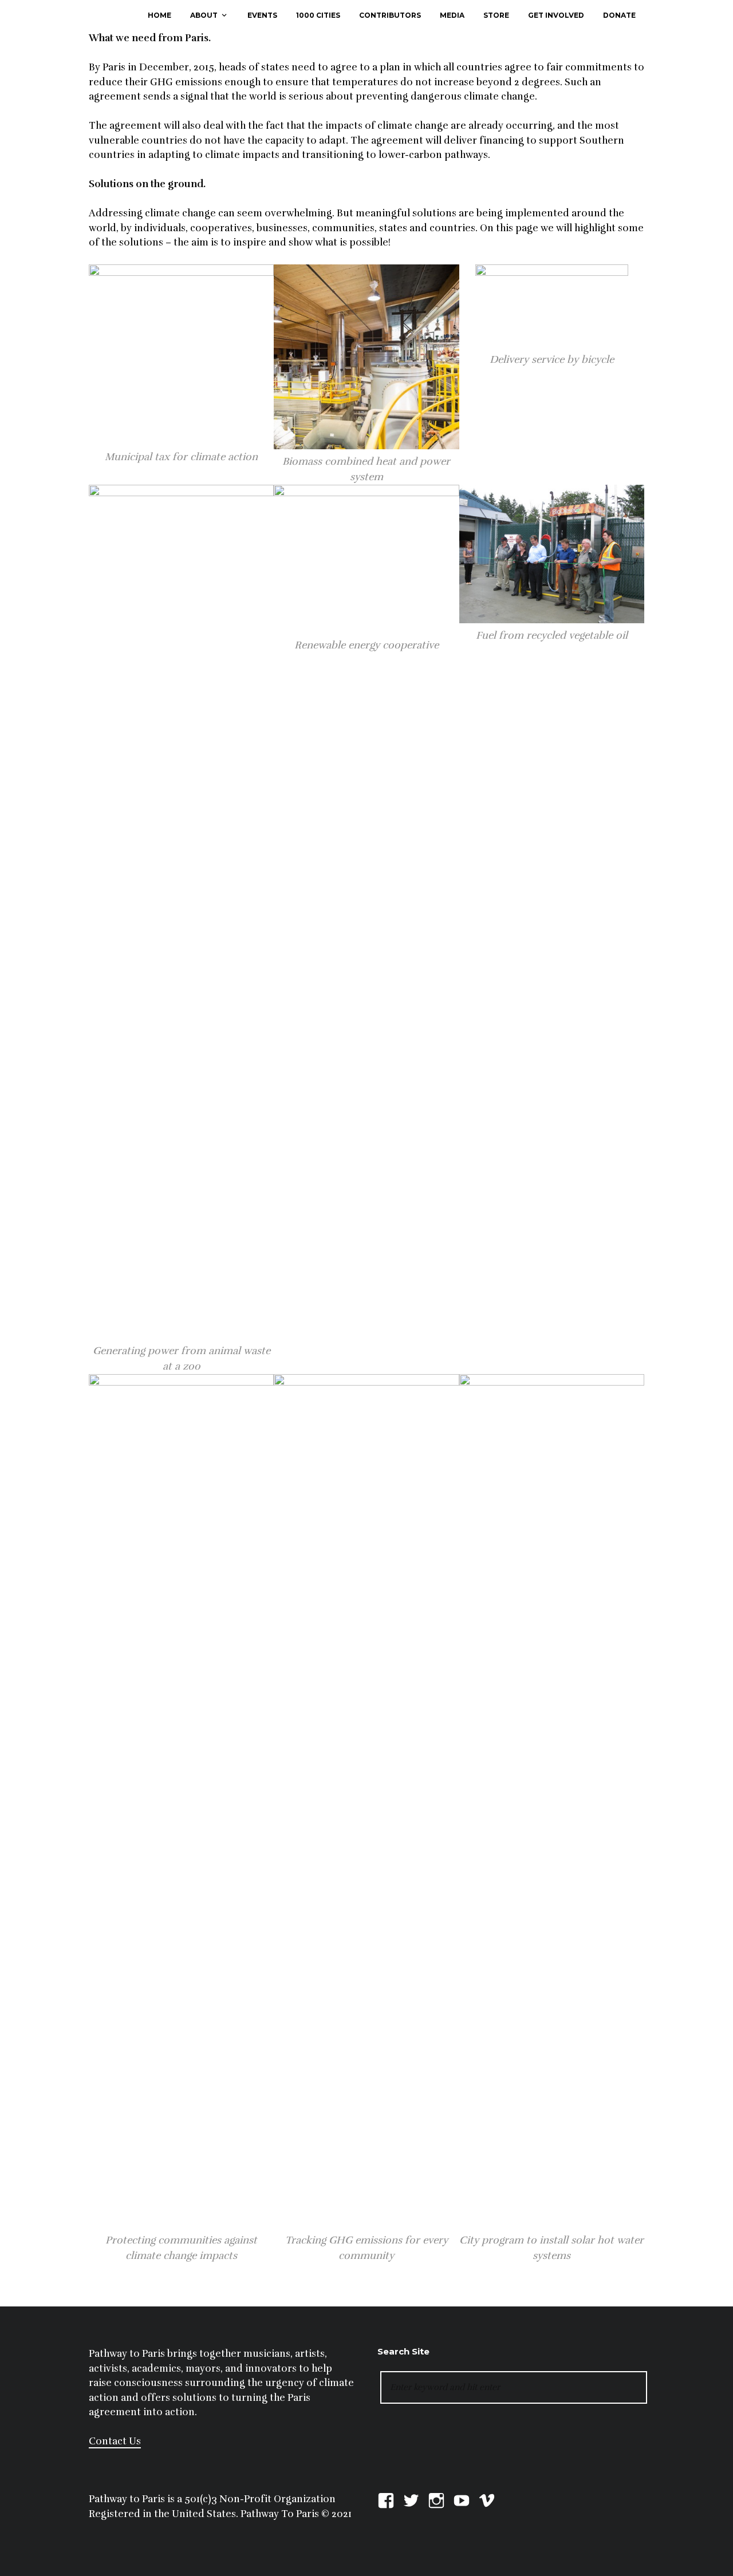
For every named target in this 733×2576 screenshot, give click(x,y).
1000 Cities (318, 15)
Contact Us (115, 2441)
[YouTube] (462, 2499)
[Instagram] (436, 2499)
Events (262, 15)
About (204, 15)
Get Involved (556, 15)
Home (159, 15)
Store (496, 15)
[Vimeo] (487, 2499)
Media (452, 15)
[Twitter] (411, 2499)
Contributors (390, 15)
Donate (619, 15)
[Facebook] (386, 2499)
